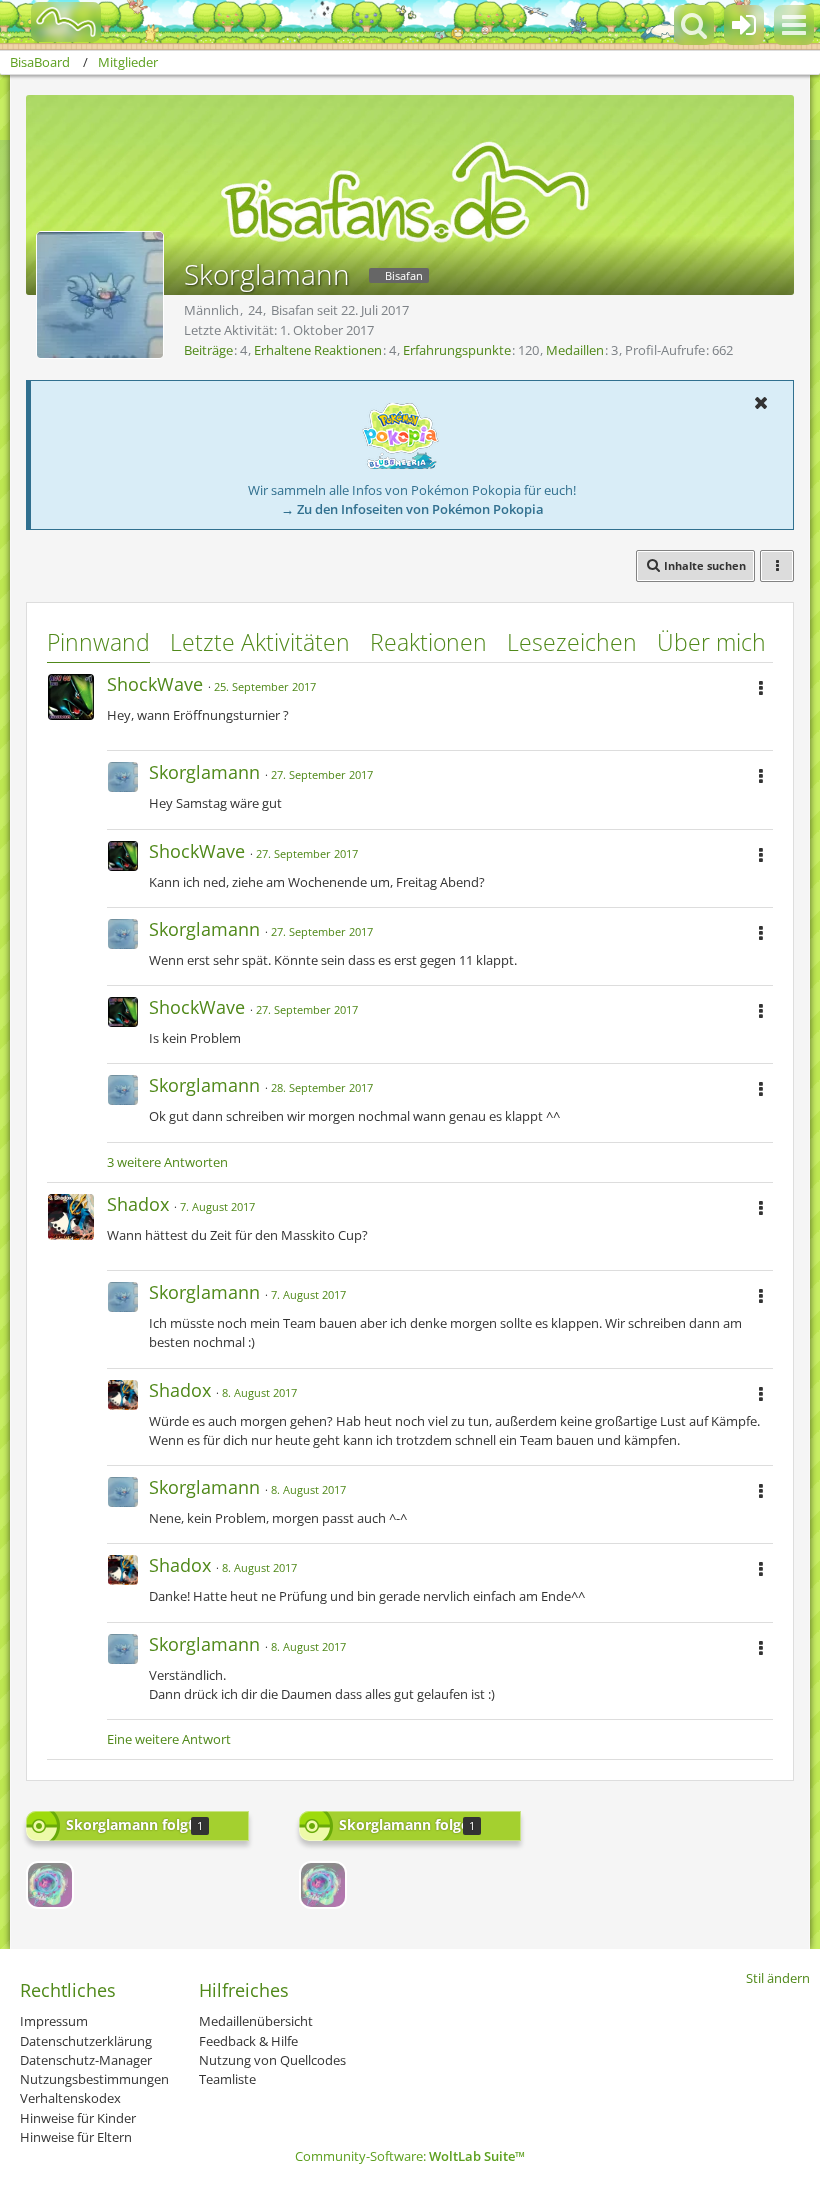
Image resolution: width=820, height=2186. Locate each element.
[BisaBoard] (53, 22)
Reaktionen (428, 642)
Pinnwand (98, 642)
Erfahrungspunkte (457, 350)
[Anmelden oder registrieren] (744, 25)
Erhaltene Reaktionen (318, 350)
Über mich (711, 642)
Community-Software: (410, 2156)
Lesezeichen (572, 642)
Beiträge (208, 350)
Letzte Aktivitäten (260, 642)
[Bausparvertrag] (50, 1885)
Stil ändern (778, 1978)
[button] (794, 25)
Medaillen (575, 350)
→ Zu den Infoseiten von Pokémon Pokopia (412, 509)
